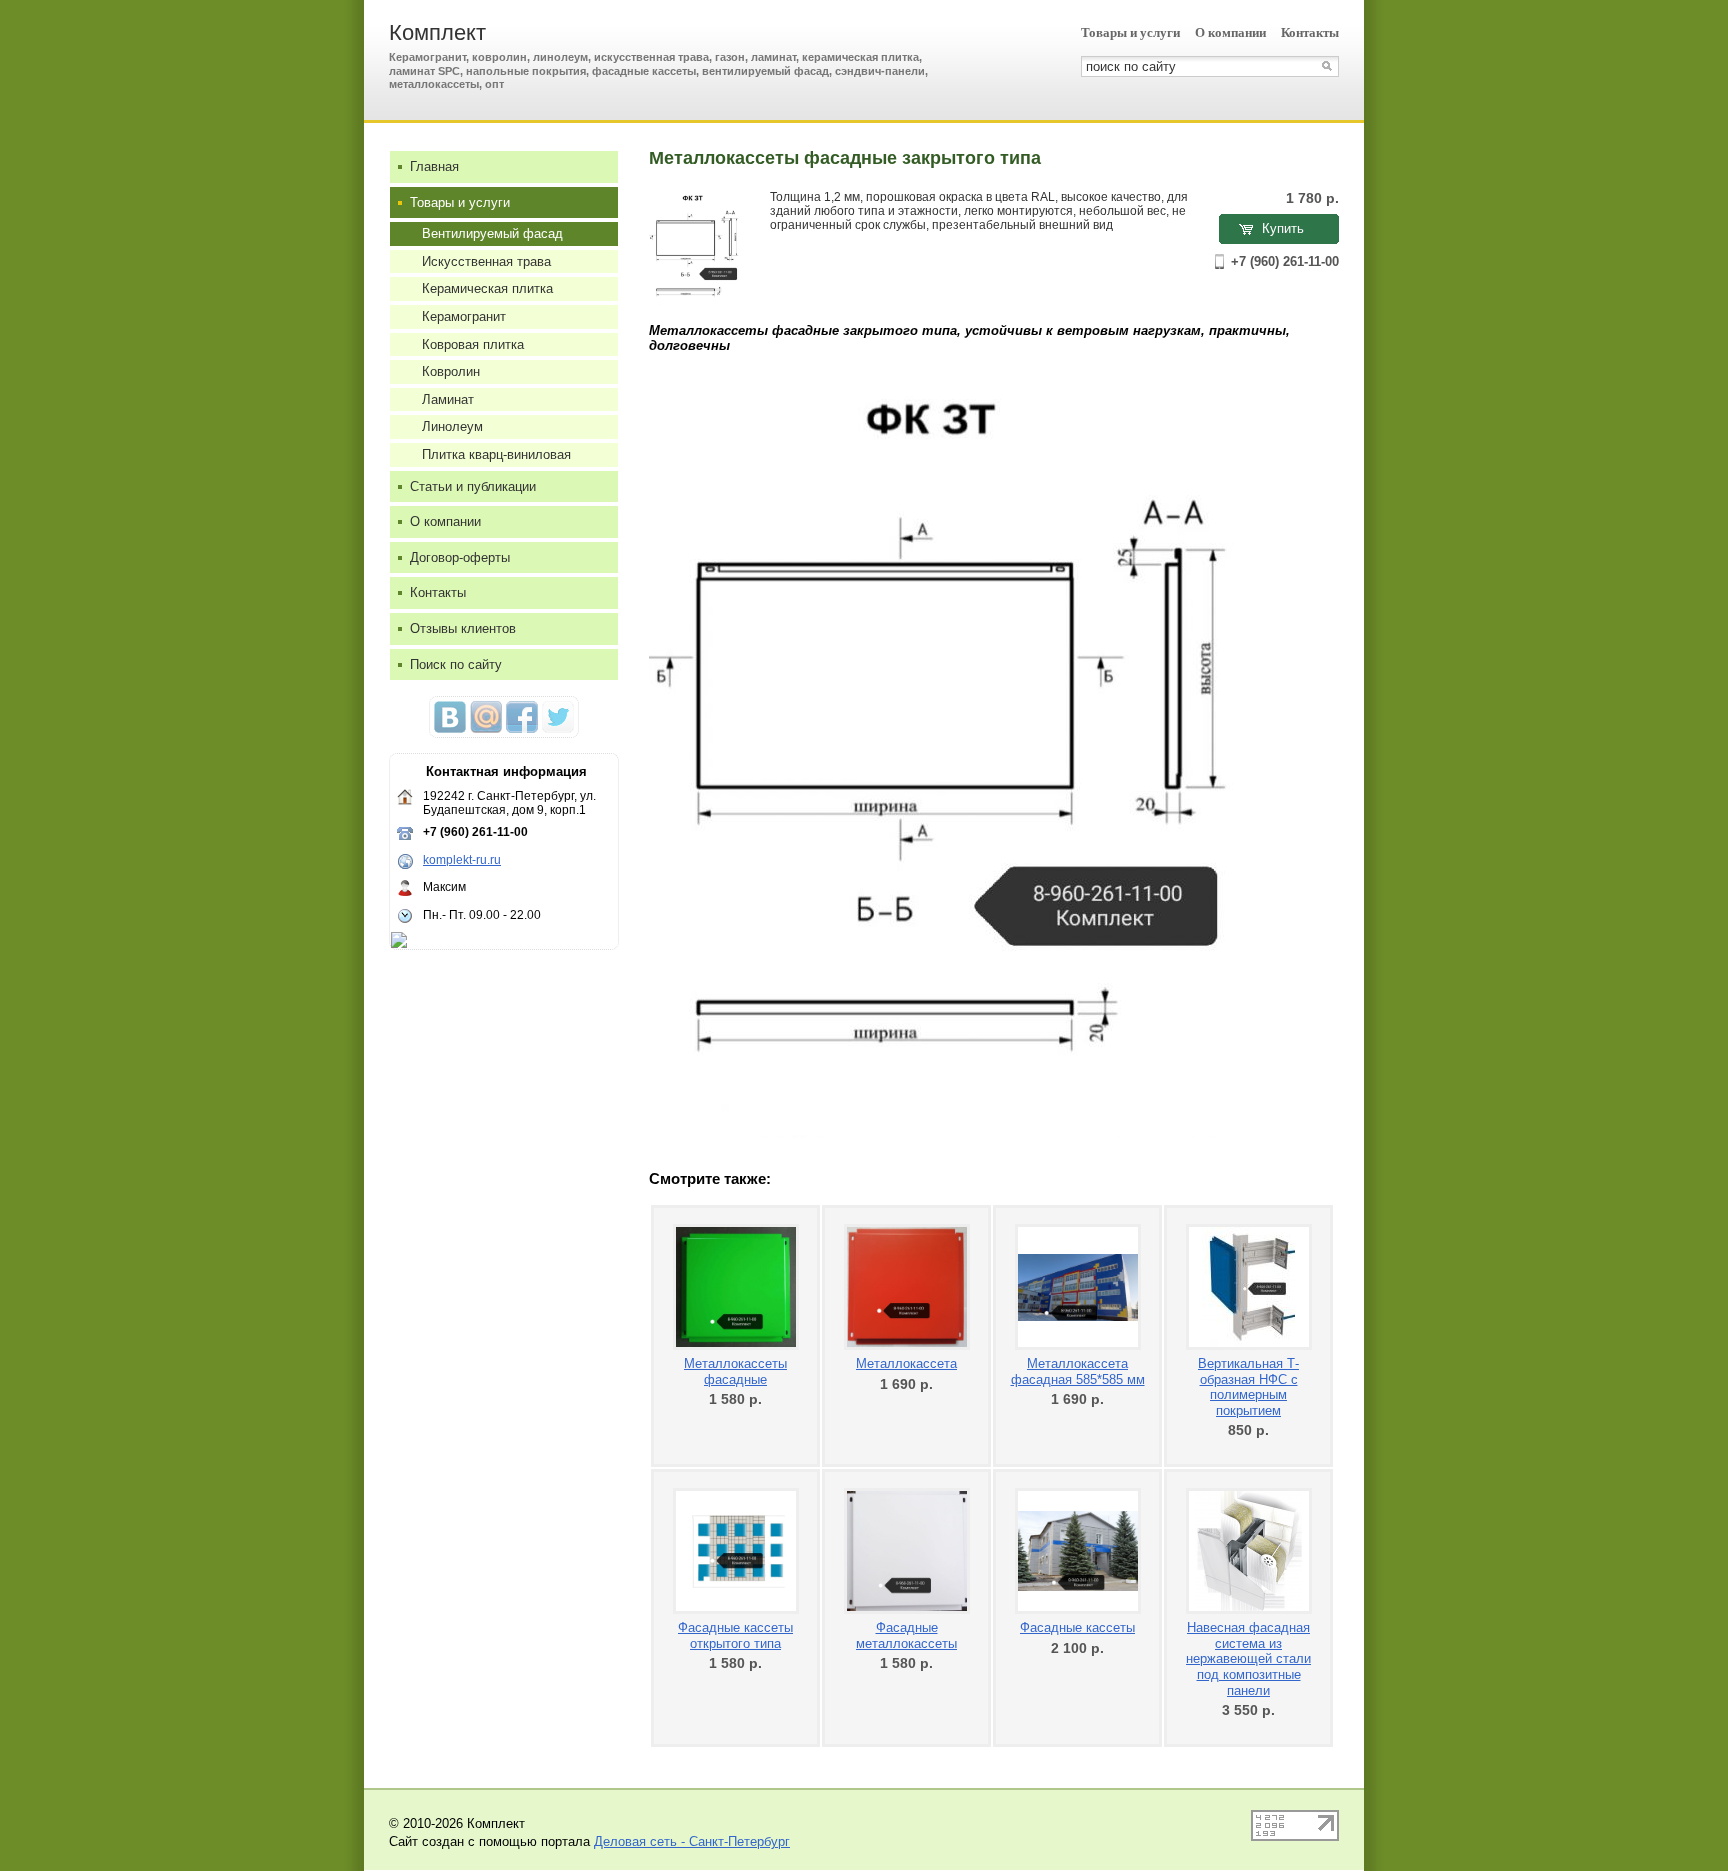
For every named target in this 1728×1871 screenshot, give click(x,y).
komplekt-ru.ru (462, 860)
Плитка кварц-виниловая (496, 454)
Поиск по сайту (456, 664)
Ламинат (448, 399)
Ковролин (451, 371)
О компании (1230, 32)
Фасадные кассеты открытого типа (735, 1635)
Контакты (1310, 32)
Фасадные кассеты (1077, 1627)
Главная (434, 166)
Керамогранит (464, 316)
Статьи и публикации (473, 486)
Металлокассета (906, 1363)
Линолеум (452, 426)
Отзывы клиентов (463, 628)
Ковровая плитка (473, 344)
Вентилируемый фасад (492, 233)
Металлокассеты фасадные (735, 1371)
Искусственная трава (486, 261)
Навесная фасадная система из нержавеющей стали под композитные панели (1248, 1658)
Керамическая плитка (487, 288)
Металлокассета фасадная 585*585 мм (1078, 1371)
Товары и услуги (1130, 32)
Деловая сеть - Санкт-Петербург (692, 1841)
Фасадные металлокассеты (906, 1635)
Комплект (437, 32)
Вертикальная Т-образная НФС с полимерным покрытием (1248, 1387)
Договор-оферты (460, 557)
